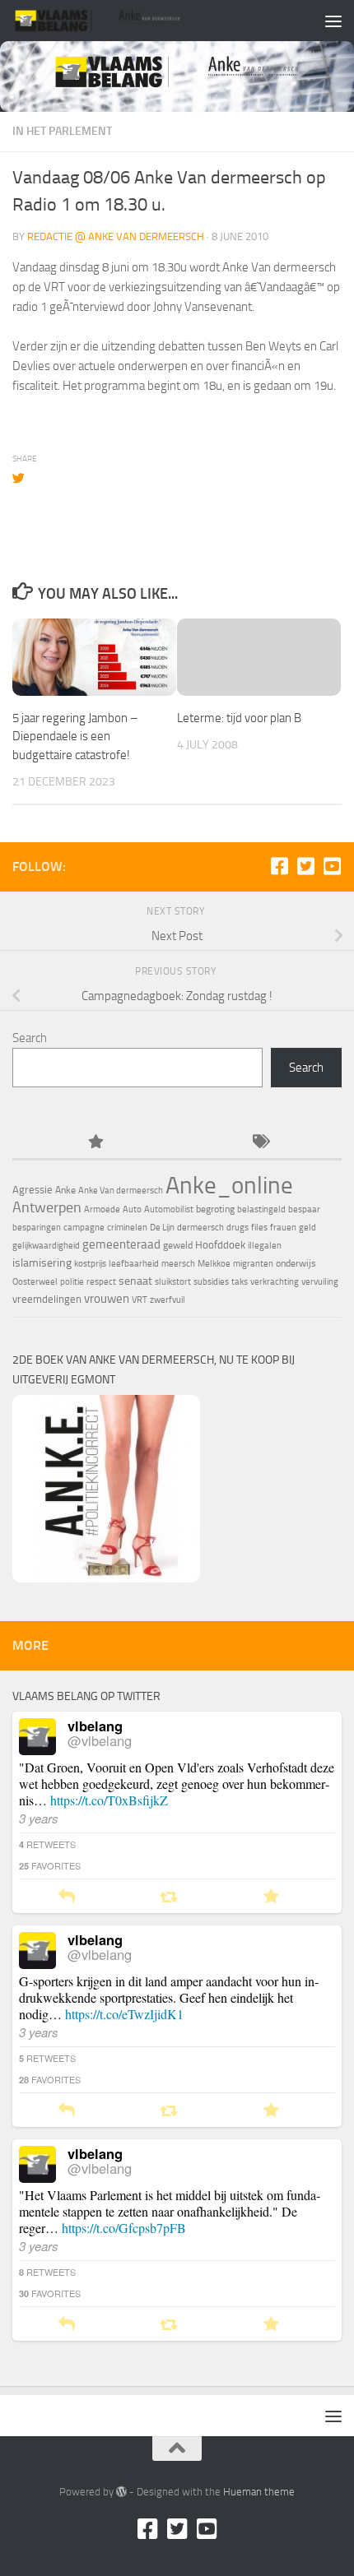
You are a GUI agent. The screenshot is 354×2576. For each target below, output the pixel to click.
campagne (84, 1228)
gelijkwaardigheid (46, 1246)
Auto (132, 1209)
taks (240, 1282)
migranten (253, 1264)
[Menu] (333, 21)
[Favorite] (271, 1897)
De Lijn (162, 1228)
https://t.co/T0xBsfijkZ (109, 1800)
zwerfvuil (168, 1300)
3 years (39, 1818)
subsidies (211, 1282)
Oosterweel (35, 1282)
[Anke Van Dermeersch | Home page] (127, 21)
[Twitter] (305, 866)
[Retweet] (168, 1897)
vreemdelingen (47, 1299)
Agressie (33, 1190)
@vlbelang (100, 1740)
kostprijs (90, 1264)
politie (72, 1282)
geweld (178, 1245)
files (259, 1228)
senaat (135, 1281)
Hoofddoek (220, 1245)
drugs (238, 1228)
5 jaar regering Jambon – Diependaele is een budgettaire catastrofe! (75, 737)
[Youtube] (332, 866)
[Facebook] (279, 866)
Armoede (102, 1209)
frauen (283, 1228)
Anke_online (229, 1185)
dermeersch (200, 1228)
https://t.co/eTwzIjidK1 (124, 2014)
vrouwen (107, 1299)
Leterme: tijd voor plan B (239, 718)
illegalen (265, 1246)
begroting (215, 1209)
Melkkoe (214, 1264)
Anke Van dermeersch (121, 1191)
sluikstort (173, 1282)
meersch (178, 1264)
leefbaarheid (134, 1264)
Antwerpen (47, 1207)
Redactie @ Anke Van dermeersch (116, 236)
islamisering (42, 1263)
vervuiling (320, 1282)
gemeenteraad (121, 1244)
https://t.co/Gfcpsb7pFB (124, 2228)
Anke (65, 1190)
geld (307, 1228)
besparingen (37, 1228)
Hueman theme (259, 2492)
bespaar (304, 1209)
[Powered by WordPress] (121, 2492)
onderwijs (296, 1263)
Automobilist (169, 1209)
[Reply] (67, 1897)
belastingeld (261, 1209)
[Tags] (259, 1143)
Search (30, 1038)
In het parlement (62, 131)
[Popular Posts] (95, 1143)
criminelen (127, 1228)
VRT (140, 1300)
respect (101, 1282)
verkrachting (275, 1282)
